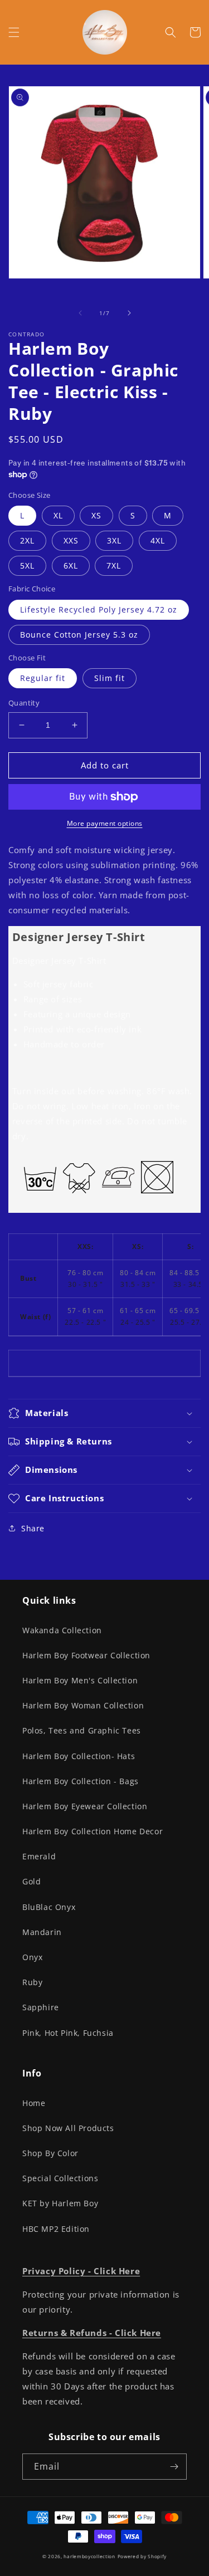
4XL (158, 540)
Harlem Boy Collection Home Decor (93, 1831)
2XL (27, 540)
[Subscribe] (174, 2467)
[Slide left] (80, 313)
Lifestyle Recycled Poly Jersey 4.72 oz (99, 609)
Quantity (24, 703)
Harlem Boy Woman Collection (83, 1705)
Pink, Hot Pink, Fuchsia (68, 2033)
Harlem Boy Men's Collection (80, 1680)
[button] (14, 32)
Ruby (32, 1982)
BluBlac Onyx (49, 1907)
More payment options (105, 823)
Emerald (39, 1856)
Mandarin (42, 1932)
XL (58, 515)
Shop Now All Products (68, 2128)
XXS (71, 540)
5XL (27, 565)
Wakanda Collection (62, 1630)
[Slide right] (129, 313)
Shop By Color (50, 2153)
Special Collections (60, 2178)
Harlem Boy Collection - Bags (81, 1781)
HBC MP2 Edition (56, 2229)
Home (34, 2103)
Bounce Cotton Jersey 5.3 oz (79, 635)
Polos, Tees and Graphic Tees (82, 1730)
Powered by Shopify (142, 2556)
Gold (31, 1881)
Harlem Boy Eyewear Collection (85, 1806)
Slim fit (110, 678)
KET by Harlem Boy (60, 2203)
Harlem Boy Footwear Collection (86, 1655)
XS (96, 515)
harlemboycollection (89, 2556)
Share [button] (33, 1528)
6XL (71, 565)
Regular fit (43, 678)
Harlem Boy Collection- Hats (79, 1756)
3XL (114, 540)
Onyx (32, 1957)
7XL (114, 565)
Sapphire (41, 2007)
